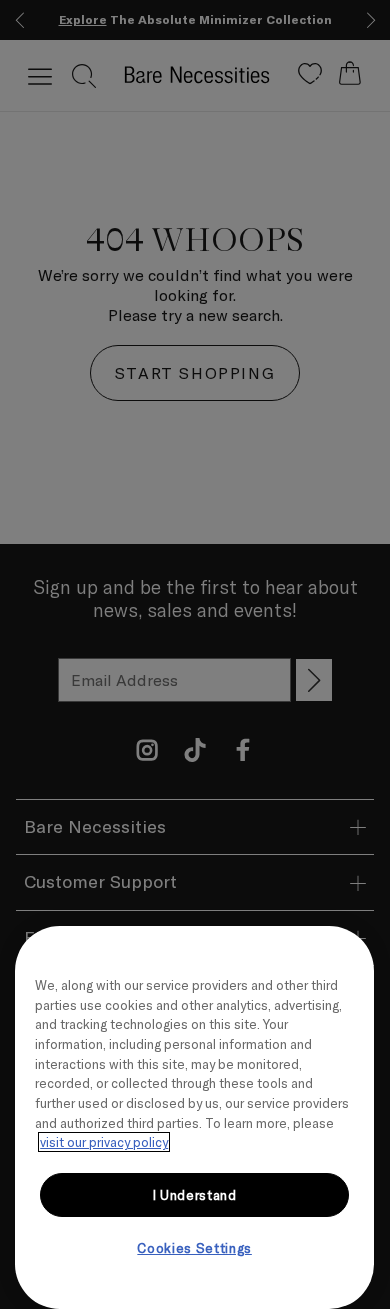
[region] (194, 1117)
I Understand (195, 1195)
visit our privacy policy (104, 1142)
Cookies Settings (194, 1248)
